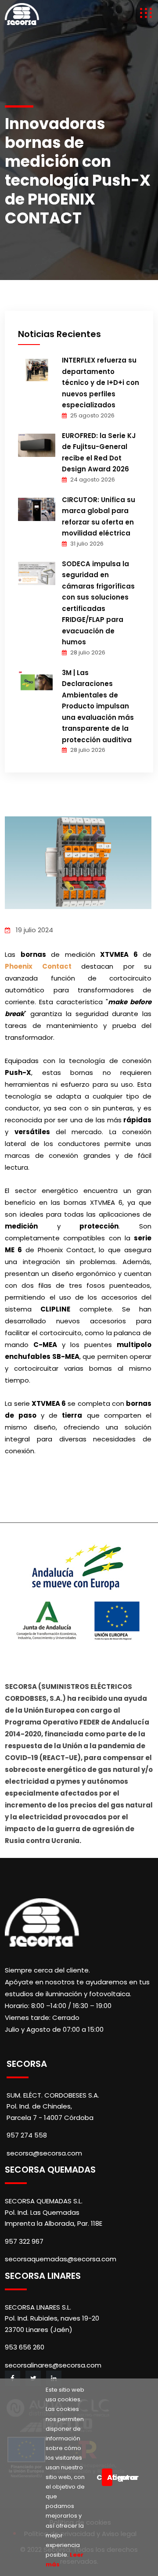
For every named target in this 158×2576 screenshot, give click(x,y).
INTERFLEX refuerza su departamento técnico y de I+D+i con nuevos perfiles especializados (101, 383)
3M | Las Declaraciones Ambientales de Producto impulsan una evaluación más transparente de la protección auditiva (98, 706)
